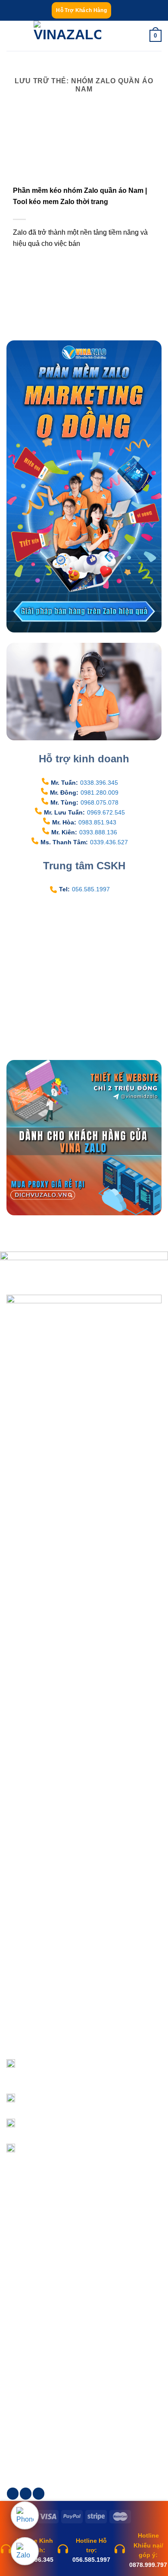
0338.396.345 (99, 783)
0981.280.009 (100, 793)
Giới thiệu (26, 2354)
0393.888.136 (98, 832)
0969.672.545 (106, 812)
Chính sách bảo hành (42, 2262)
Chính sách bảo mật (40, 2247)
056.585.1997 (91, 889)
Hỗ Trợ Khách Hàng (81, 10)
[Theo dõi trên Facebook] (13, 2494)
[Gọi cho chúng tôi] (26, 2494)
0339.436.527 (109, 842)
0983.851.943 (97, 822)
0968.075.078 (100, 802)
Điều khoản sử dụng (40, 2232)
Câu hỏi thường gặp (40, 2293)
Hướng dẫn (28, 2384)
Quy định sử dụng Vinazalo (50, 2277)
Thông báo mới (34, 2399)
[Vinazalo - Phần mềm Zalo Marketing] (68, 36)
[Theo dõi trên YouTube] (39, 2494)
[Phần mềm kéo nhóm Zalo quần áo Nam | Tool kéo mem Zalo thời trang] (41, 157)
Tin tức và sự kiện (37, 2369)
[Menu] (12, 36)
